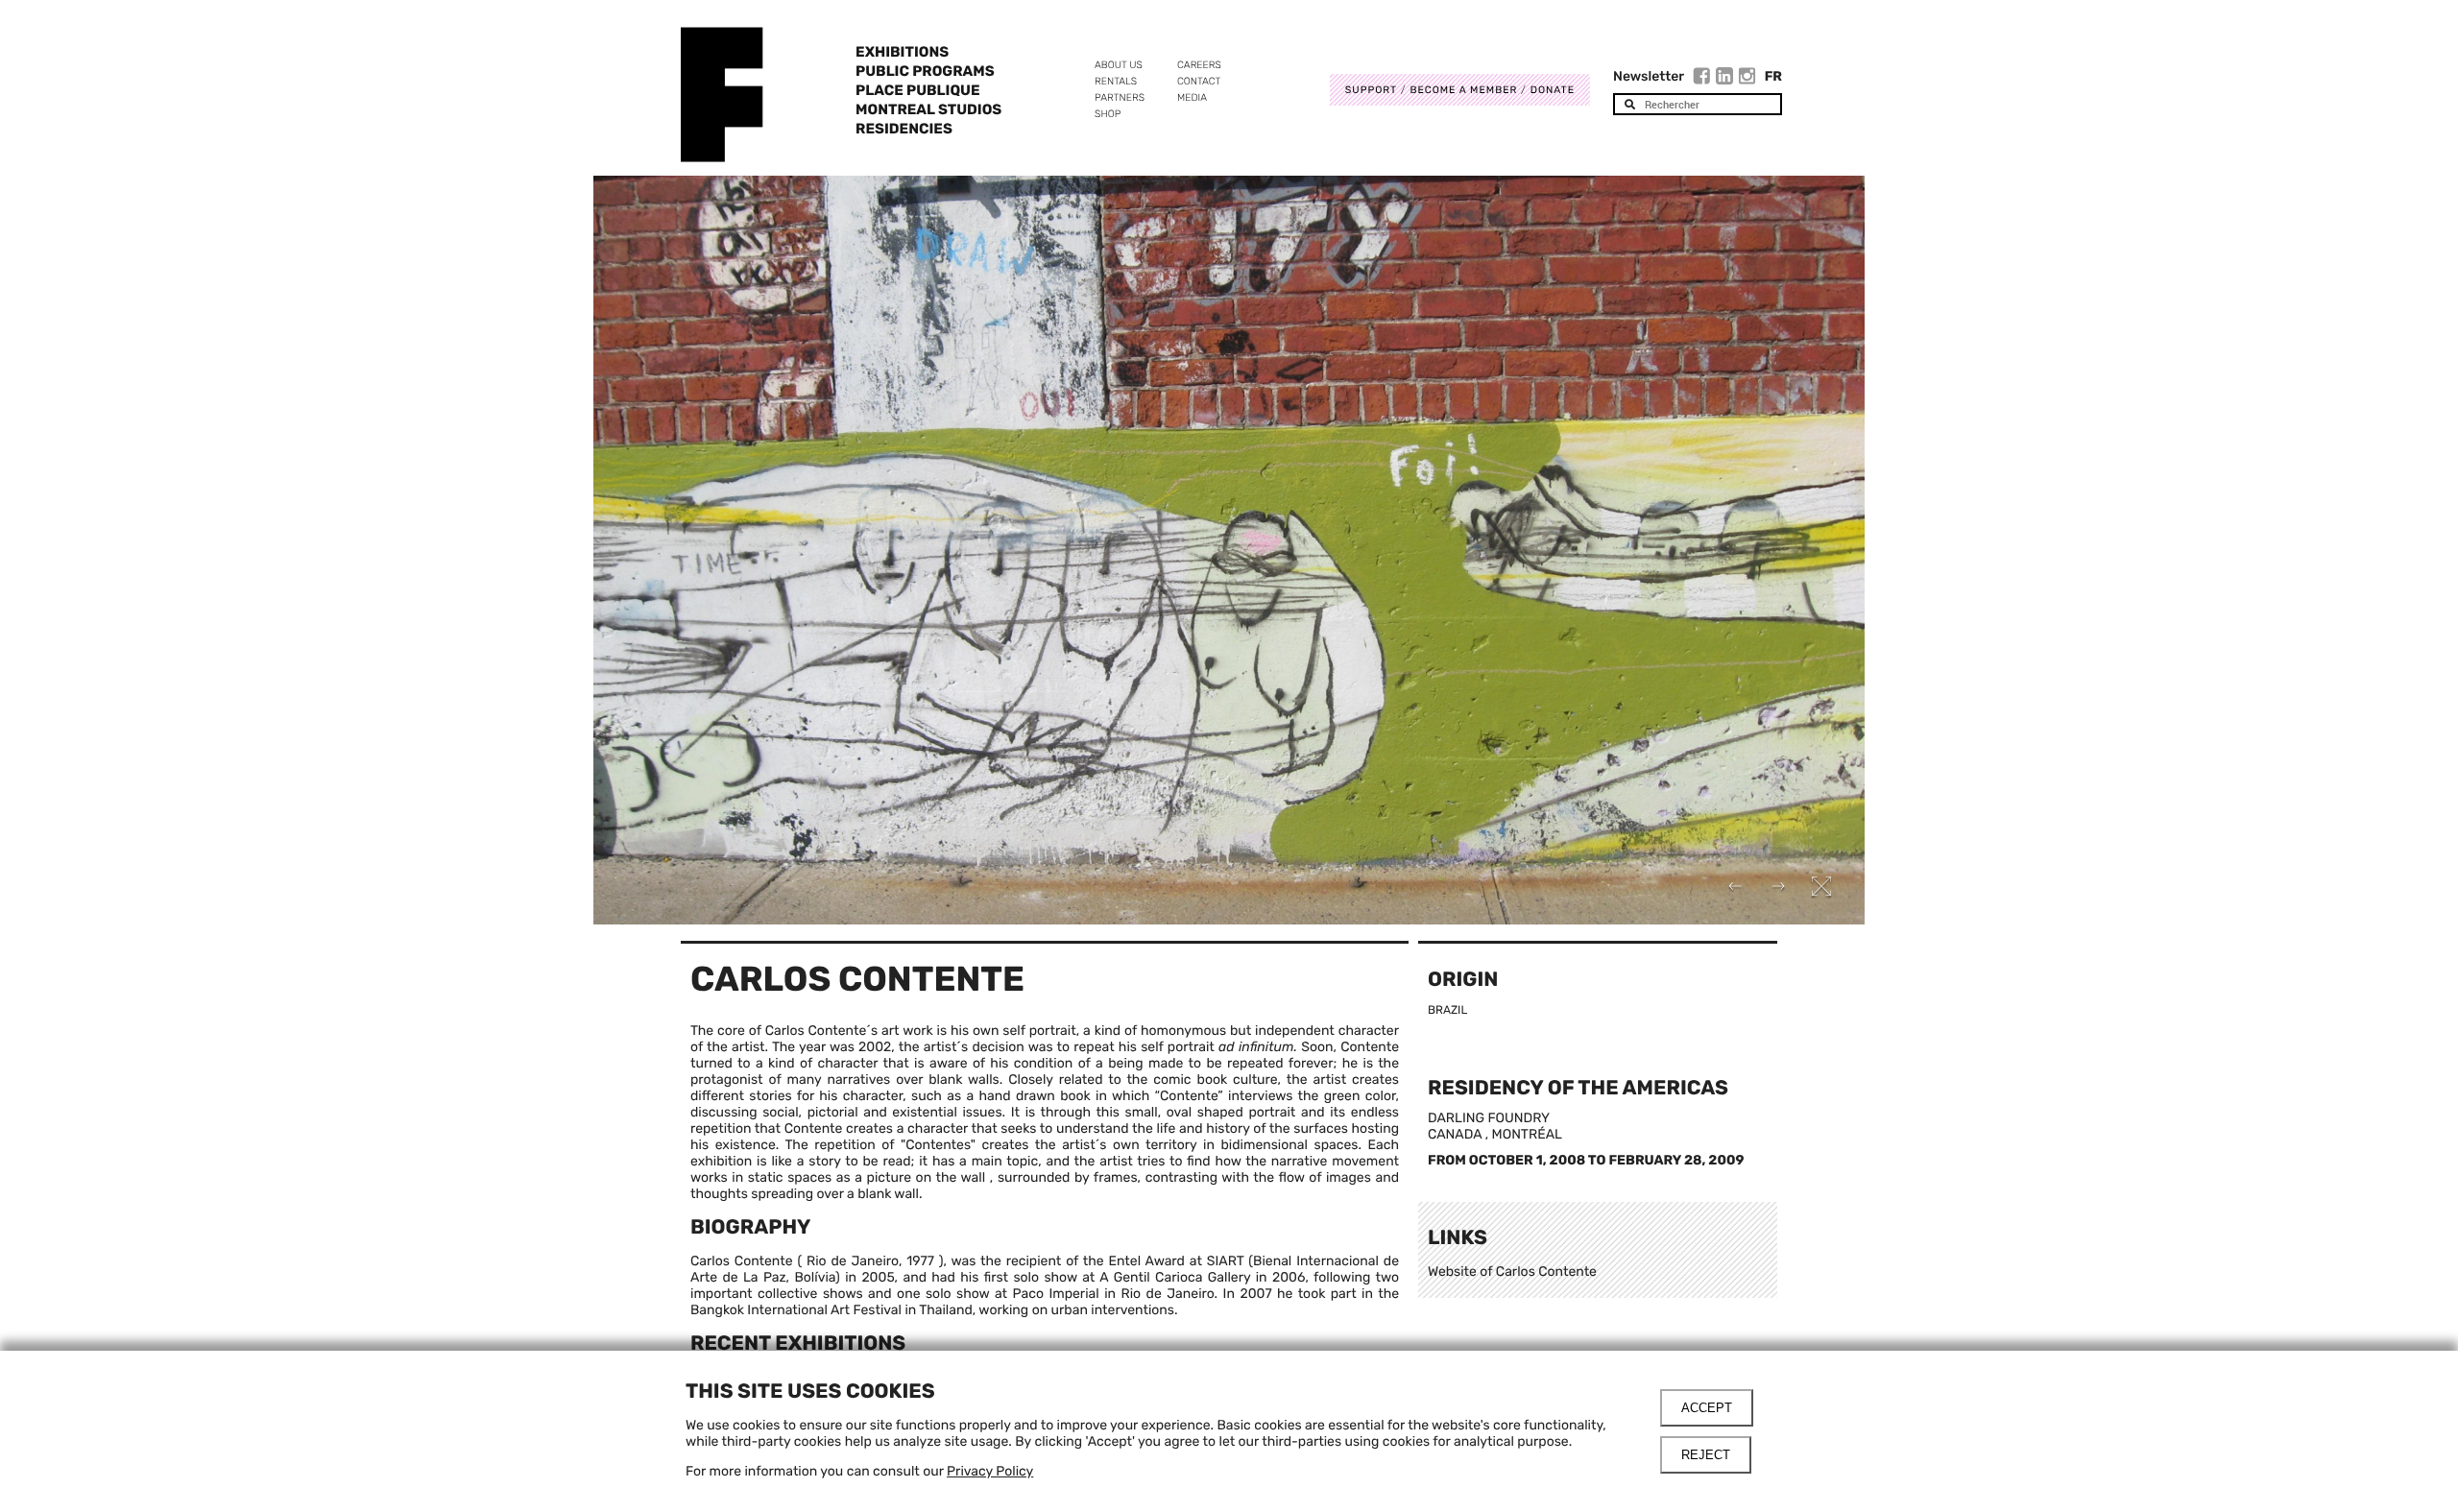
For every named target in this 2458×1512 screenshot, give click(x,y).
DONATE (1553, 90)
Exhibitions (902, 52)
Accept (1707, 1408)
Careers (1199, 65)
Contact (1199, 81)
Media (1192, 97)
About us (1119, 65)
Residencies (904, 129)
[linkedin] (1727, 79)
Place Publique (917, 90)
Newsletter (1649, 76)
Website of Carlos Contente (1512, 1272)
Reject (1706, 1455)
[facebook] (1704, 79)
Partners (1120, 97)
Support (1371, 90)
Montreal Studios (928, 109)
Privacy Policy (990, 1471)
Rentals (1116, 81)
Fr (1773, 76)
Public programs (925, 71)
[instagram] (1747, 79)
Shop (1108, 114)
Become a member (1463, 90)
